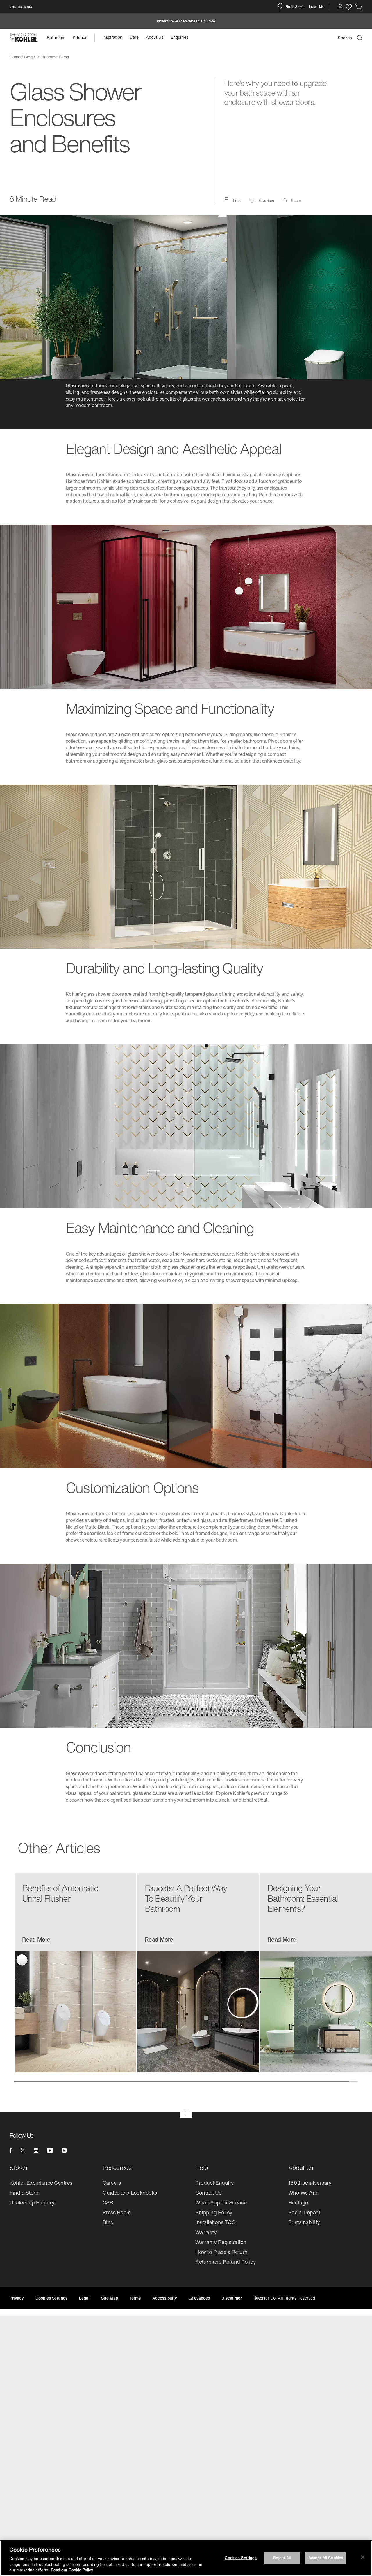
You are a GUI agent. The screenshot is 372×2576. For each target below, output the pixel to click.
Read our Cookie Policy (72, 2570)
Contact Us (208, 2193)
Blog (108, 2222)
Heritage (298, 2202)
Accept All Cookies (326, 2558)
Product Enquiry (215, 2183)
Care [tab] (134, 37)
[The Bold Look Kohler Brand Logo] (24, 38)
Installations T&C (215, 2222)
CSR (108, 2202)
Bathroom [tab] (56, 37)
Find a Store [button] (294, 7)
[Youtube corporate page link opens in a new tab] (50, 2150)
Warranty (206, 2232)
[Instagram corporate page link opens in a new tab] (36, 2150)
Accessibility (164, 2298)
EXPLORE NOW (206, 21)
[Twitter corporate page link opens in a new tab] (23, 2150)
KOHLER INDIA (21, 7)
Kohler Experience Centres (41, 2183)
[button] (340, 7)
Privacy (17, 2298)
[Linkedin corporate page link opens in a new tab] (64, 2150)
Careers (112, 2183)
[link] (359, 7)
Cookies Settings (241, 2558)
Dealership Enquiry (32, 2202)
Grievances (199, 2298)
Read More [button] (36, 1940)
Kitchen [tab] (80, 37)
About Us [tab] (155, 37)
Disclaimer (232, 2298)
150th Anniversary (310, 2183)
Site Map (110, 2298)
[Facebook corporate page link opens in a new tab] (11, 2150)
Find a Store (24, 2193)
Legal (84, 2298)
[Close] (363, 2557)
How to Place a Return (221, 2252)
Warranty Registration (221, 2242)
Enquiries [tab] (179, 37)
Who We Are (303, 2193)
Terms (135, 2298)
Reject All (282, 2558)
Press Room (117, 2212)
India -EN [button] (316, 6)
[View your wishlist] (349, 7)
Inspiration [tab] (112, 37)
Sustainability (304, 2222)
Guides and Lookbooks (130, 2193)
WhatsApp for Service (221, 2202)
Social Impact (304, 2212)
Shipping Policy (214, 2212)
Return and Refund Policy (226, 2262)
